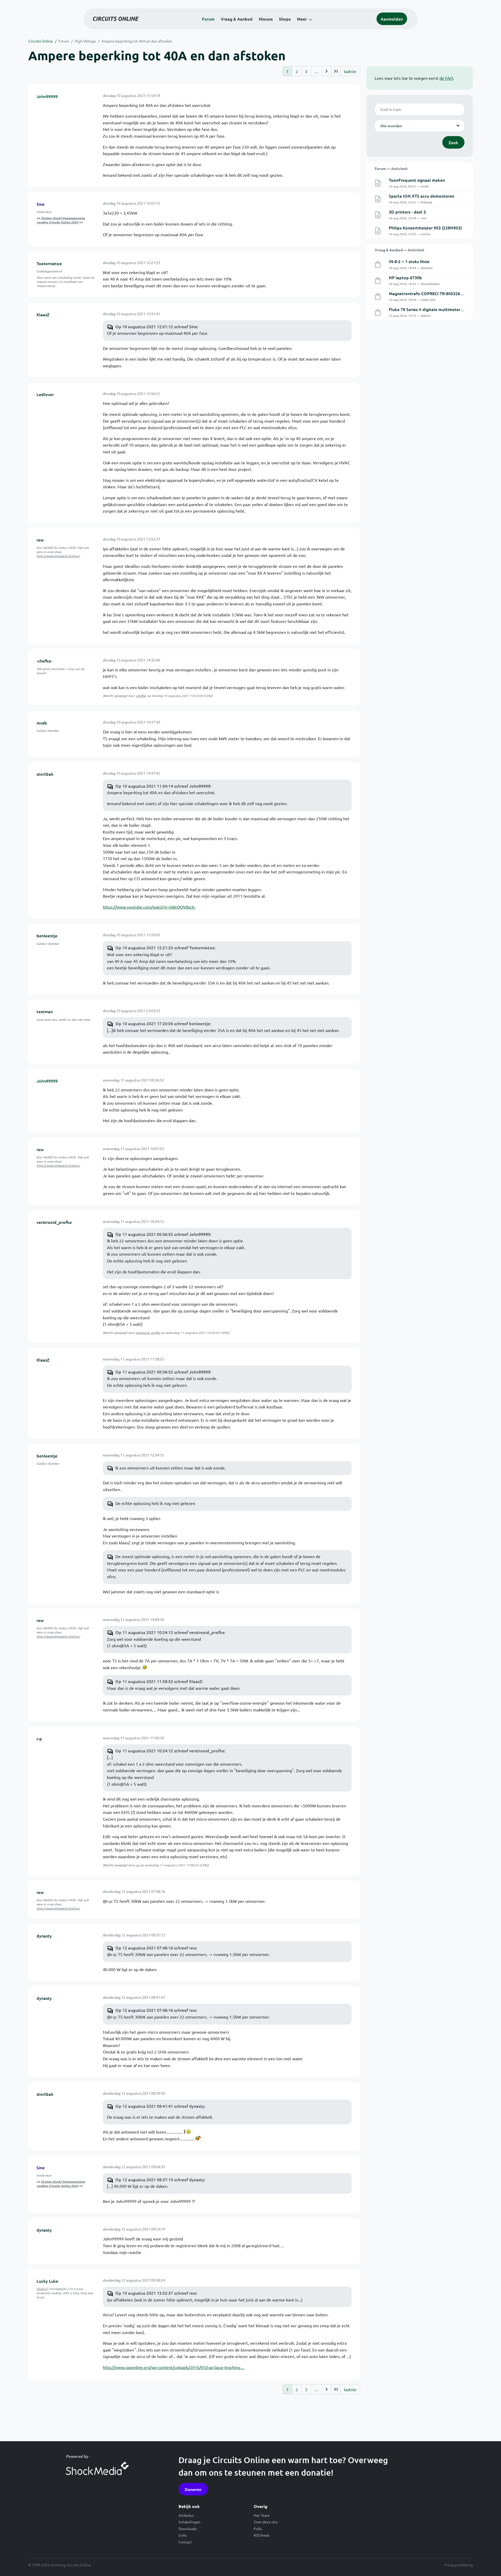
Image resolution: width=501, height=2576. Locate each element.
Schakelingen (189, 2522)
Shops (285, 19)
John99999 (47, 96)
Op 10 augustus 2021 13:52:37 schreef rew (156, 2293)
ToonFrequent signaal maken (417, 180)
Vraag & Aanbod (237, 19)
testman (45, 1011)
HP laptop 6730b (405, 277)
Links (183, 2535)
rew (40, 540)
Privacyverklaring (459, 2565)
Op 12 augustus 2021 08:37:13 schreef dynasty (160, 2179)
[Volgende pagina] (327, 71)
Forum (208, 19)
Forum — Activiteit (391, 168)
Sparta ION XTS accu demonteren (422, 196)
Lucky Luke (47, 2281)
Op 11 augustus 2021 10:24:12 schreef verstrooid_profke (170, 1632)
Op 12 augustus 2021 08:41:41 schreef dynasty (160, 2106)
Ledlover (45, 394)
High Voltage (85, 41)
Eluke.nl (42, 2289)
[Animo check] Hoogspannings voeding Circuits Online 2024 (61, 220)
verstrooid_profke (54, 1222)
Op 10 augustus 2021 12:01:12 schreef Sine (156, 326)
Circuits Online (41, 41)
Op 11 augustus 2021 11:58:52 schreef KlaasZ (159, 1681)
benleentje (47, 935)
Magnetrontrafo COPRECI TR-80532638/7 (429, 293)
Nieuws (266, 19)
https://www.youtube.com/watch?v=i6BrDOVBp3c (149, 907)
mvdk (42, 723)
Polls (258, 2529)
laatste (350, 71)
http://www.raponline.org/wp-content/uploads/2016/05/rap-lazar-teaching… (174, 2367)
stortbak (45, 774)
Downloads (188, 2529)
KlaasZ (43, 314)
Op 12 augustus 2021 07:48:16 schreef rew (156, 1948)
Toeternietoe (49, 263)
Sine (41, 204)
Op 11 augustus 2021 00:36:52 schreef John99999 (163, 1234)
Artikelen (186, 2515)
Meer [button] (302, 19)
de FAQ (446, 78)
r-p (39, 1739)
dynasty (44, 1936)
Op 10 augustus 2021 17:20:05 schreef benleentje (163, 1023)
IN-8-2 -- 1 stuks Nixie (409, 261)
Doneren (193, 2489)
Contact (185, 2542)
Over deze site (266, 2522)
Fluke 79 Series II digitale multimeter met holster (436, 309)
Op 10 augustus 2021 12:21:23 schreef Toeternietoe (165, 947)
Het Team (262, 2515)
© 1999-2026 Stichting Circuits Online (60, 2565)
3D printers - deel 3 (407, 212)
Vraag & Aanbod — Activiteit (399, 250)
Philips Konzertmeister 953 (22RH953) (425, 228)
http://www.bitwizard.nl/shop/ (58, 556)
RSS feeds (262, 2535)
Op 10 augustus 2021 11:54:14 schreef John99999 (163, 786)
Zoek (453, 142)
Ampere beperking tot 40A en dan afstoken (137, 41)
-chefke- (44, 661)
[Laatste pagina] (336, 71)
